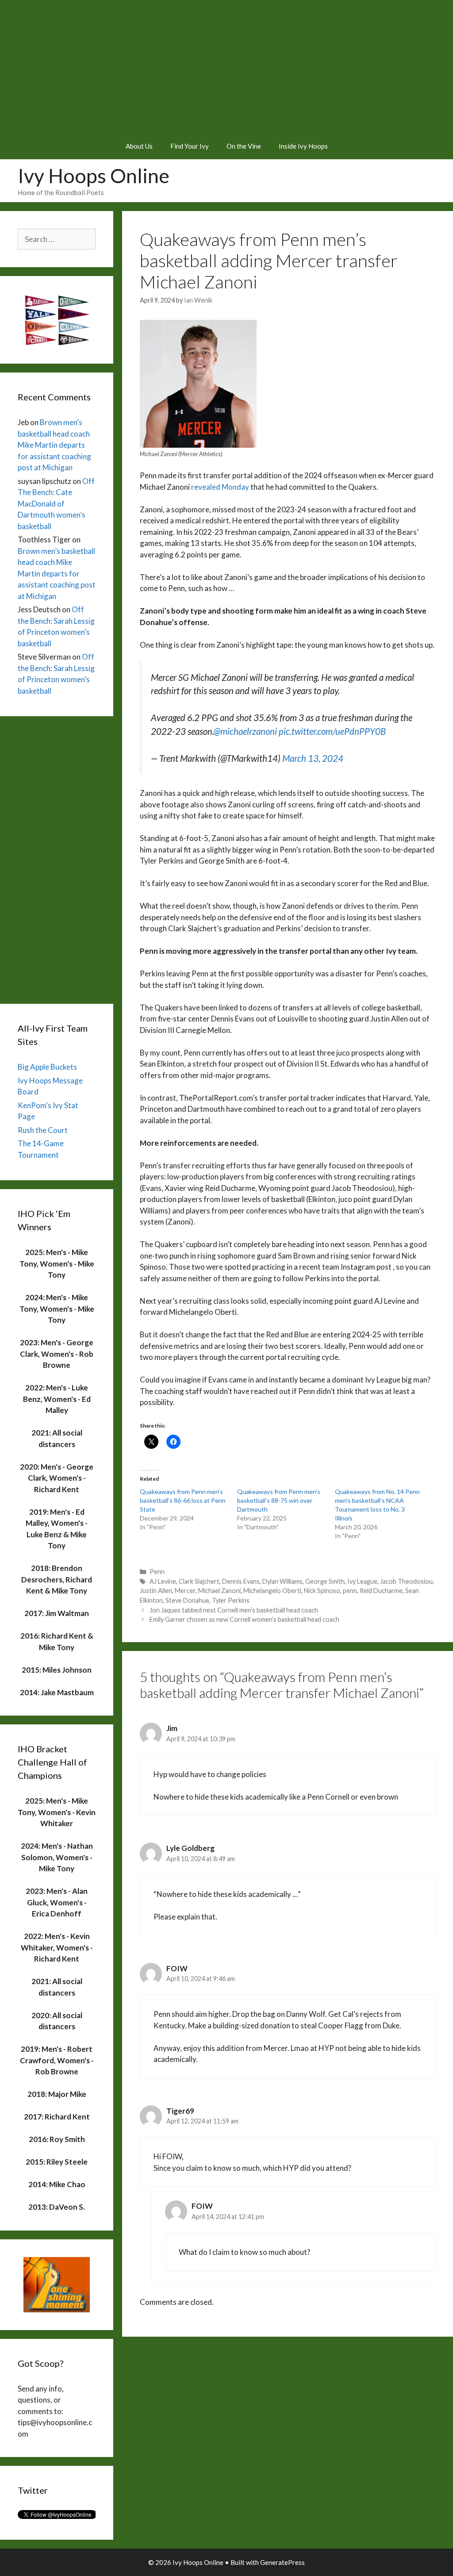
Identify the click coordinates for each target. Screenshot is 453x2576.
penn (350, 1591)
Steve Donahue (187, 1600)
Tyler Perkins (231, 1600)
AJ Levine (163, 1581)
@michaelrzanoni (245, 731)
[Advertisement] (226, 66)
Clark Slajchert (199, 1581)
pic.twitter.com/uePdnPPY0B (332, 731)
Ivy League (362, 1581)
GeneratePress (282, 2562)
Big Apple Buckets (47, 1067)
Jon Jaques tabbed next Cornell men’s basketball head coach (234, 1610)
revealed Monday (220, 487)
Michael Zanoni (219, 1591)
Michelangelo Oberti (272, 1591)
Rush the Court (43, 1130)
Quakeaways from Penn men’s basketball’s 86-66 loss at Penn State (183, 1500)
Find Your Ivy (190, 146)
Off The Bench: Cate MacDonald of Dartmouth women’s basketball (56, 504)
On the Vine (244, 146)
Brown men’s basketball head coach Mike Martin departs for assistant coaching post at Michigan (54, 445)
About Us (139, 146)
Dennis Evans (241, 1581)
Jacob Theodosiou (406, 1581)
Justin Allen (156, 1591)
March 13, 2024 (313, 758)
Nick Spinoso (322, 1591)
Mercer (185, 1591)
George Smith (325, 1581)
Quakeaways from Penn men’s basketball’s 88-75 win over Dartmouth (279, 1500)
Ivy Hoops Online (94, 176)
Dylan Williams (282, 1581)
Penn (157, 1572)
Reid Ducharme (381, 1591)
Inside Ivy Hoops (303, 146)
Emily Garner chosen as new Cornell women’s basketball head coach (244, 1619)
